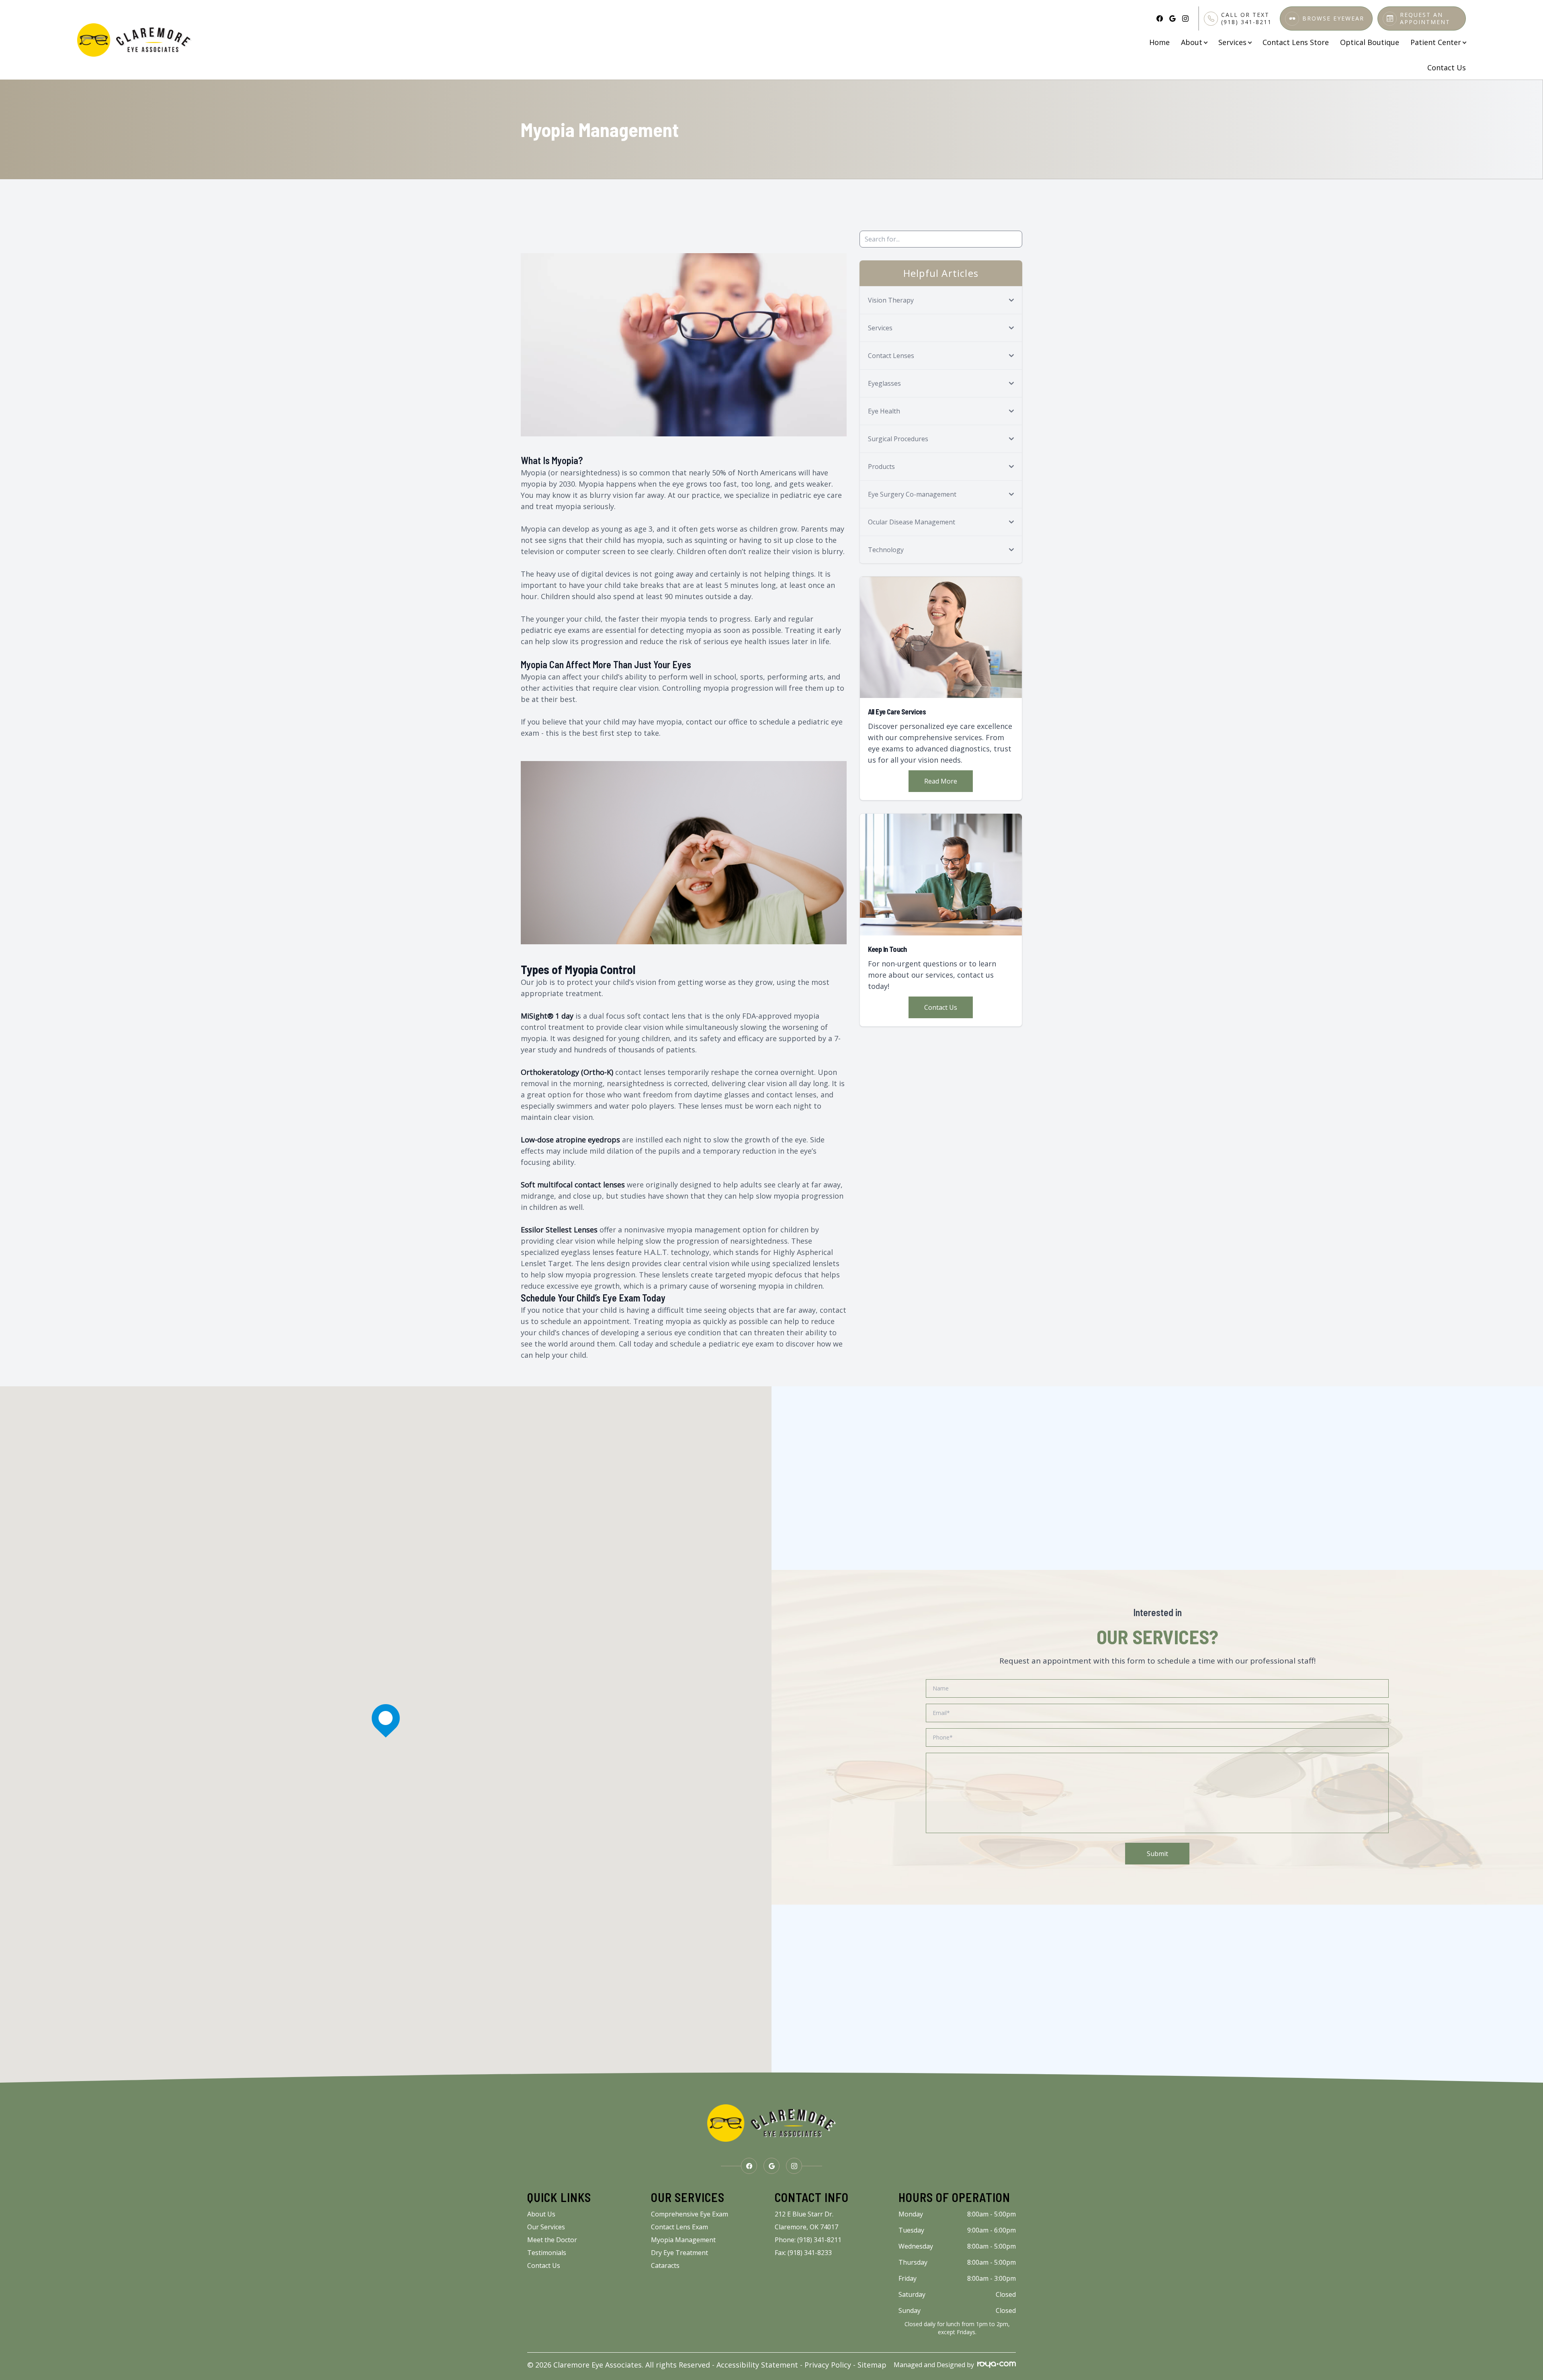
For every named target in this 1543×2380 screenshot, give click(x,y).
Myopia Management (683, 2240)
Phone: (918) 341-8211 (808, 2240)
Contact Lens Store (1296, 42)
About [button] (1192, 42)
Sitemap (872, 2365)
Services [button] (1232, 42)
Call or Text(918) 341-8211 (1246, 18)
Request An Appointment (1425, 18)
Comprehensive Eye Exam (690, 2214)
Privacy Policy (828, 2365)
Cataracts (665, 2265)
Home (1159, 42)
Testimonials (547, 2253)
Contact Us (1447, 68)
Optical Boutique (1370, 42)
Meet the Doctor (552, 2240)
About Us (541, 2214)
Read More (941, 781)
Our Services (546, 2227)
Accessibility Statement (757, 2365)
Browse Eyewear (1333, 18)
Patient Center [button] (1436, 42)
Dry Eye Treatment (679, 2253)
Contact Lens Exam (679, 2227)
